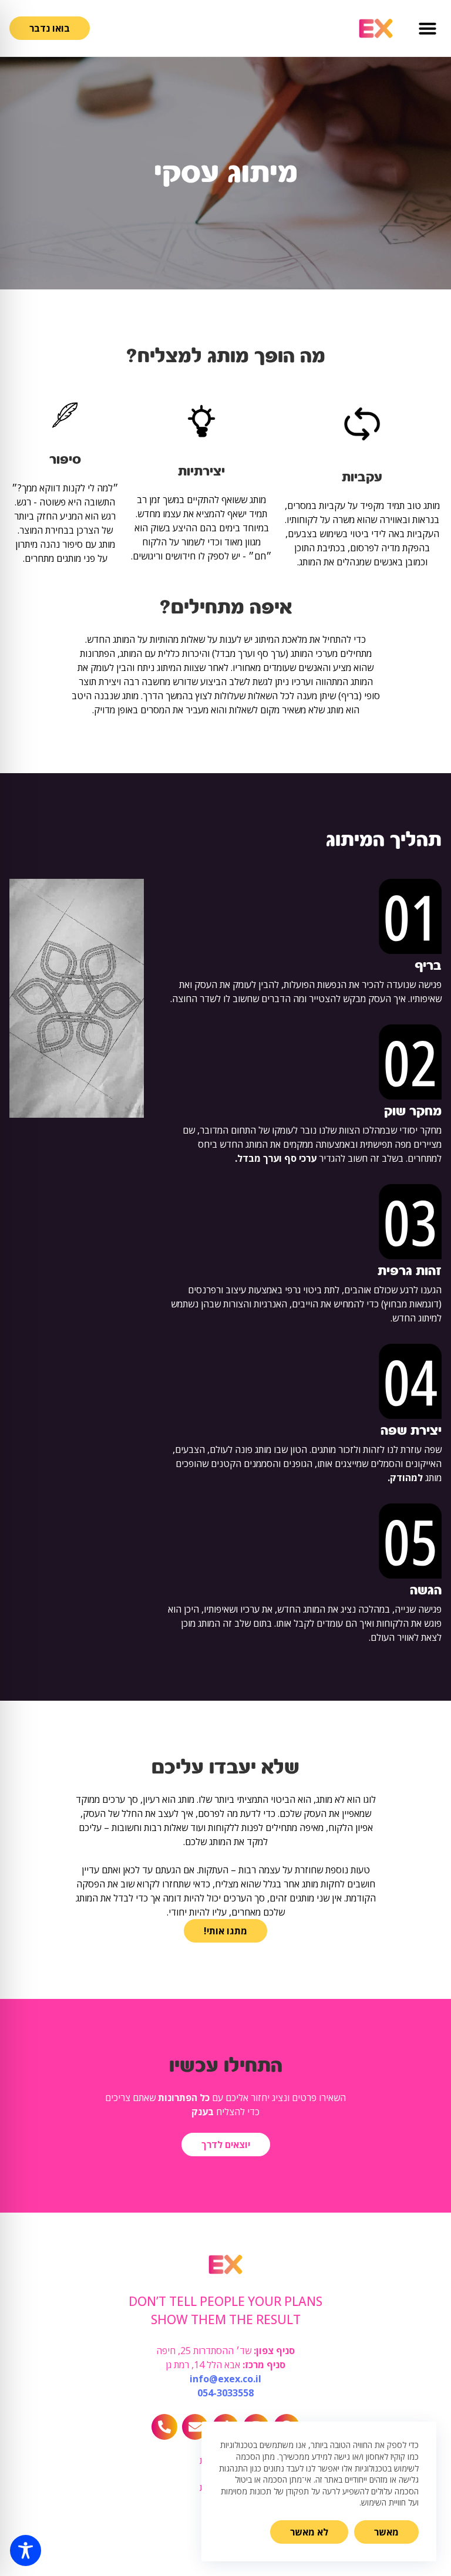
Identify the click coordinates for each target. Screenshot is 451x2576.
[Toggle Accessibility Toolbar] (26, 2550)
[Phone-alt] (164, 2427)
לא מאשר (309, 2532)
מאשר (386, 2532)
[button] (428, 28)
